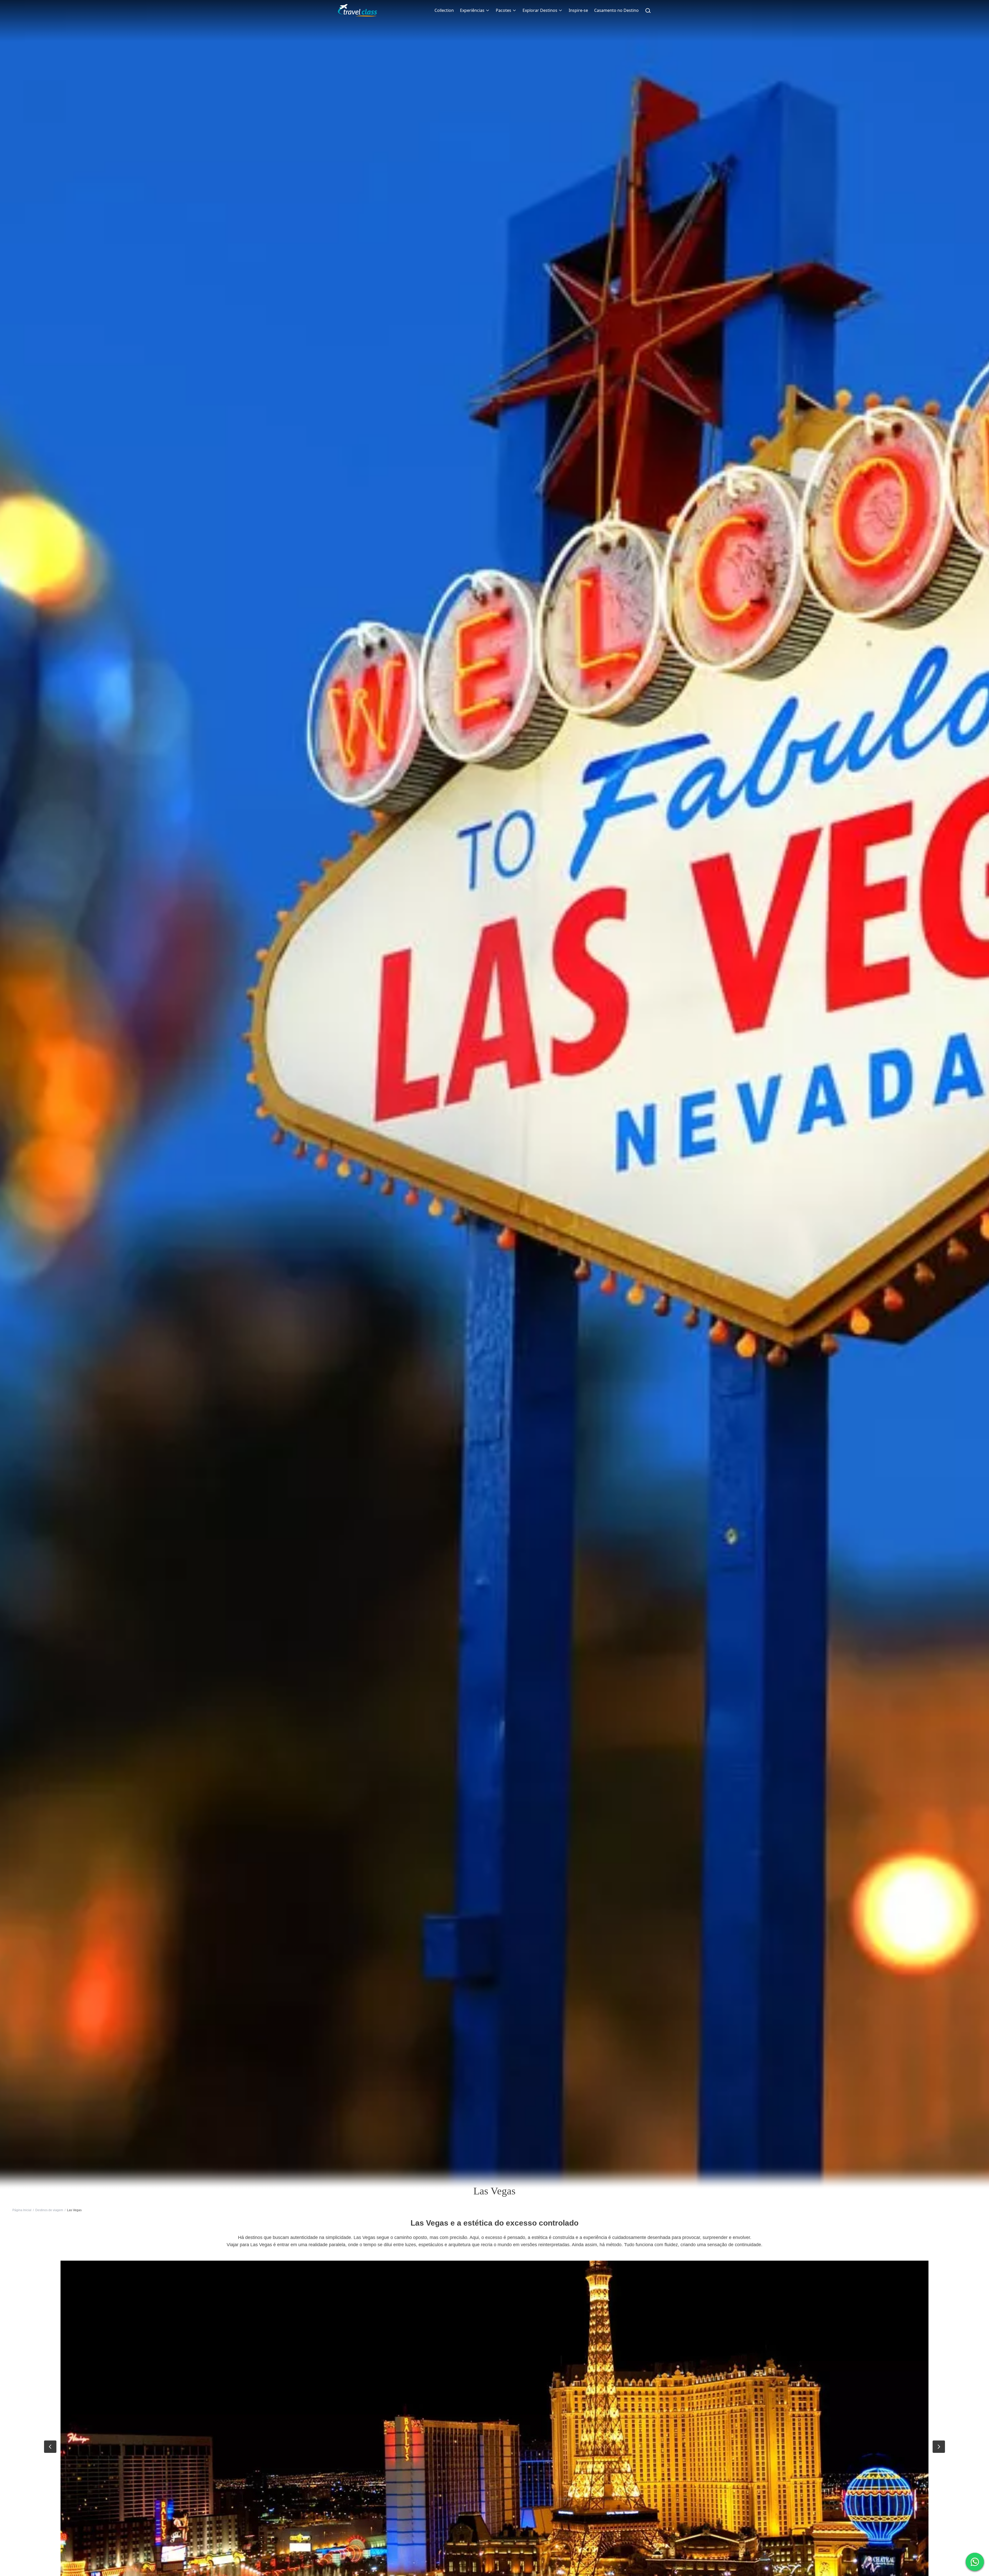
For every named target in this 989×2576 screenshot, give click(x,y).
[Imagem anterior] (50, 2447)
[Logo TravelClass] (357, 10)
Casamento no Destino (616, 10)
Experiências (472, 10)
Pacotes (504, 10)
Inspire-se (578, 10)
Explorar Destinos (540, 10)
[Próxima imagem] (939, 2447)
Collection (444, 10)
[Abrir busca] (648, 10)
